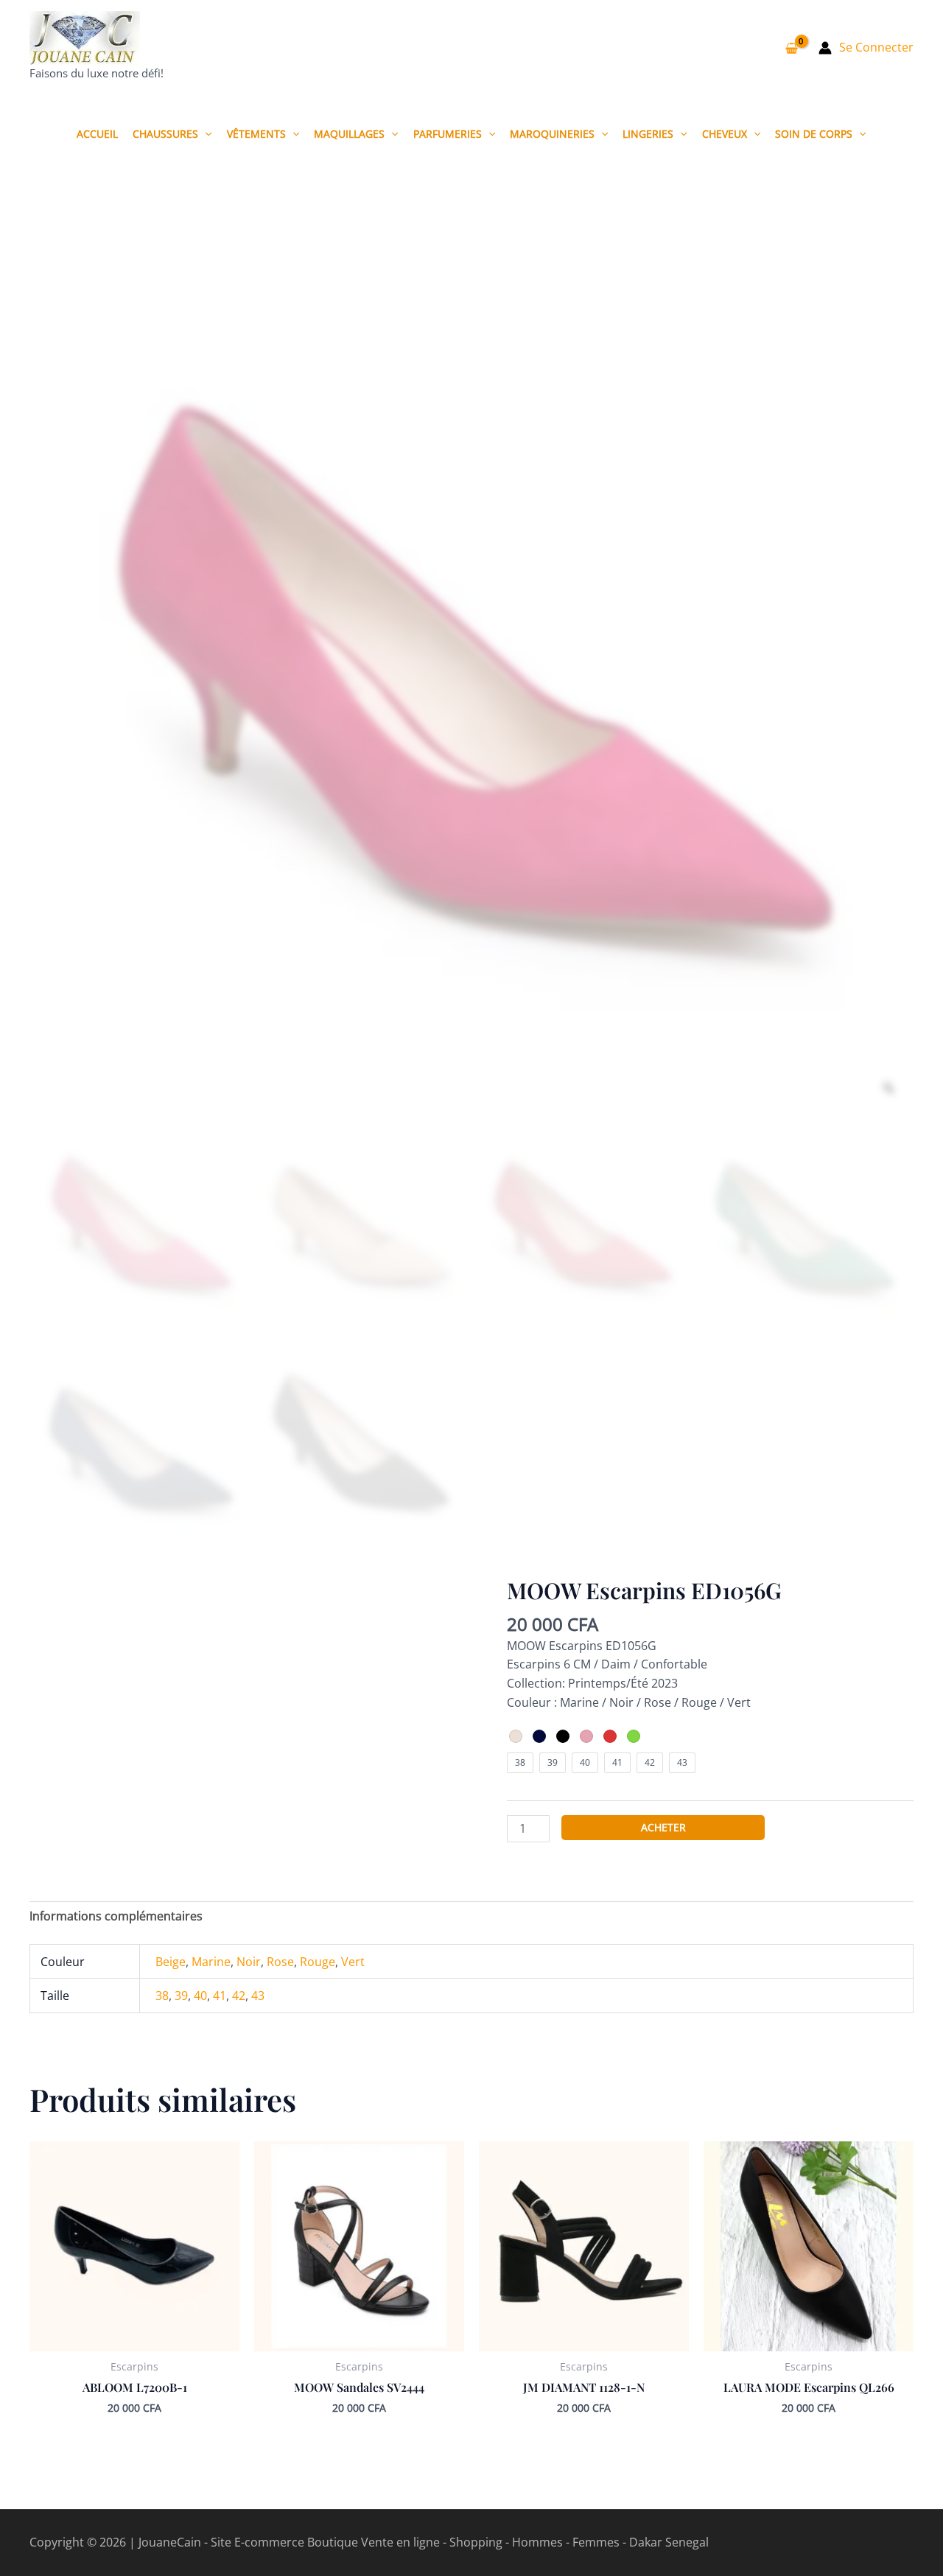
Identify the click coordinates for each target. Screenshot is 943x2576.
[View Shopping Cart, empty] (791, 48)
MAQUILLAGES (349, 134)
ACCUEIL (97, 134)
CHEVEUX (725, 134)
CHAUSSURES (165, 134)
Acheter (663, 1827)
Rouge (318, 1962)
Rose (280, 1962)
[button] (205, 134)
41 (220, 1996)
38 (162, 1996)
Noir (249, 1962)
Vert (353, 1962)
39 (181, 1996)
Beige (171, 1962)
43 (258, 1996)
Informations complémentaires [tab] (116, 1916)
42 (239, 1996)
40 (200, 1996)
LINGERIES (648, 134)
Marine (211, 1962)
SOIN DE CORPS (814, 134)
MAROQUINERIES (552, 134)
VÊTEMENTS (256, 134)
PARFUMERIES (448, 134)
